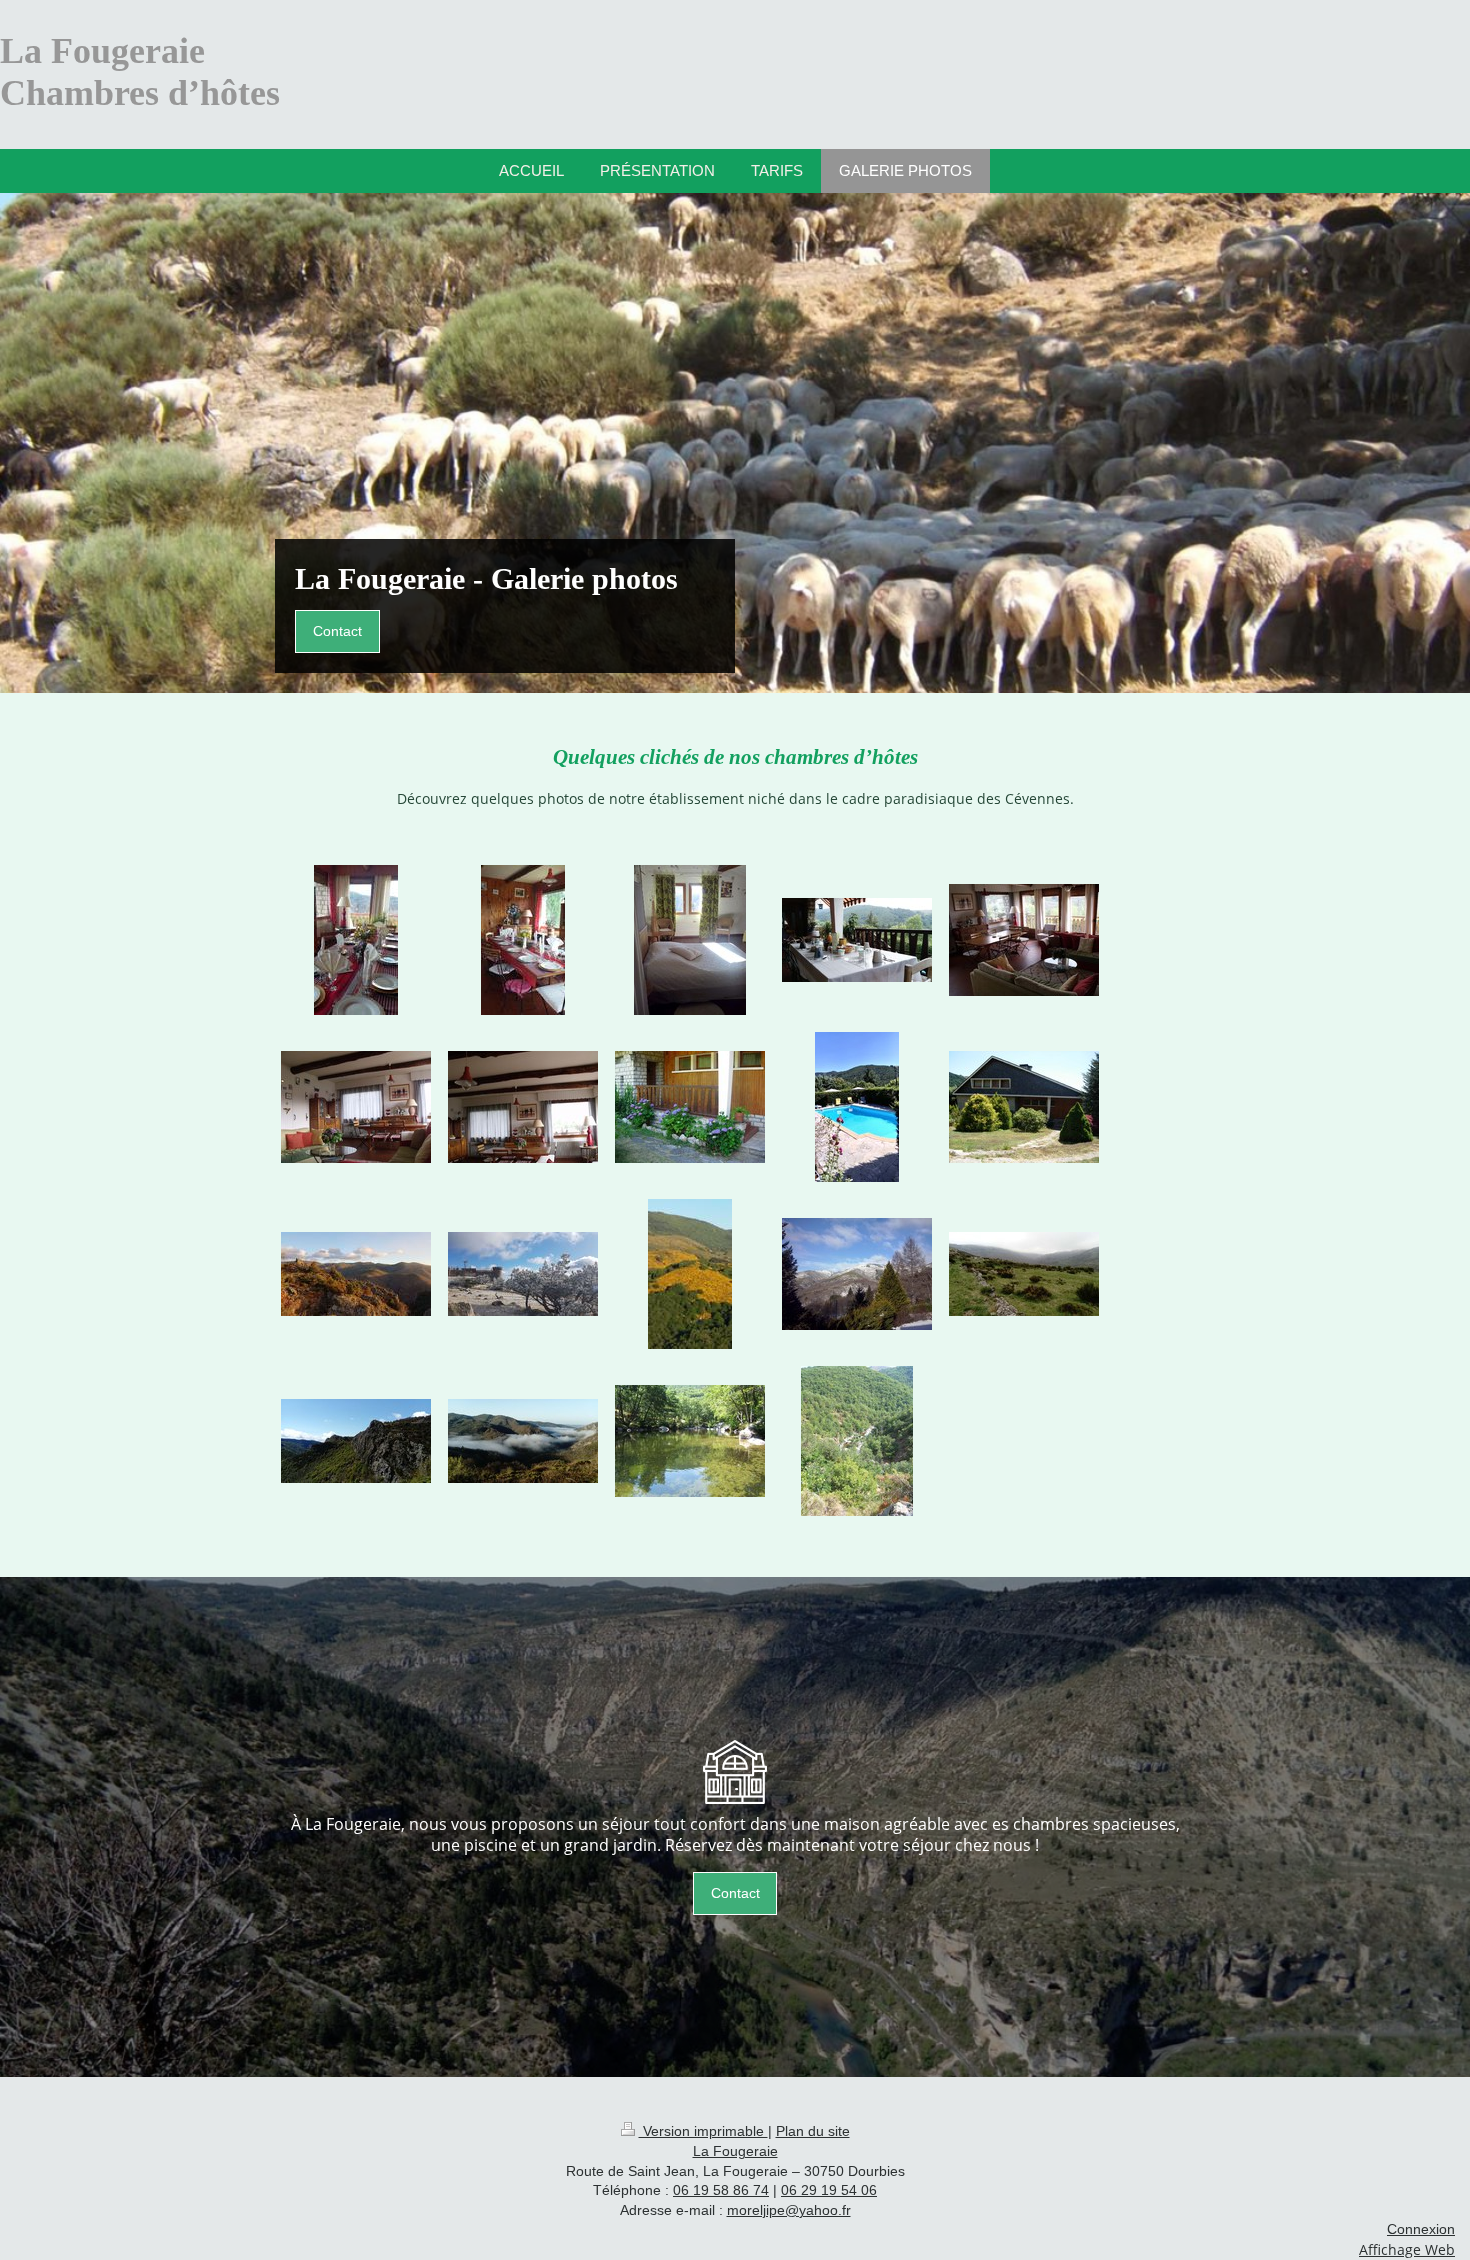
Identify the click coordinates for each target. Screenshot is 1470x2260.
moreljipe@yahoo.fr (789, 2210)
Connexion (1421, 2229)
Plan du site (813, 2131)
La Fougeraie (735, 2151)
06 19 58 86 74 (721, 2190)
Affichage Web (1407, 2249)
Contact (337, 631)
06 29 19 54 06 (829, 2190)
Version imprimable (703, 2131)
